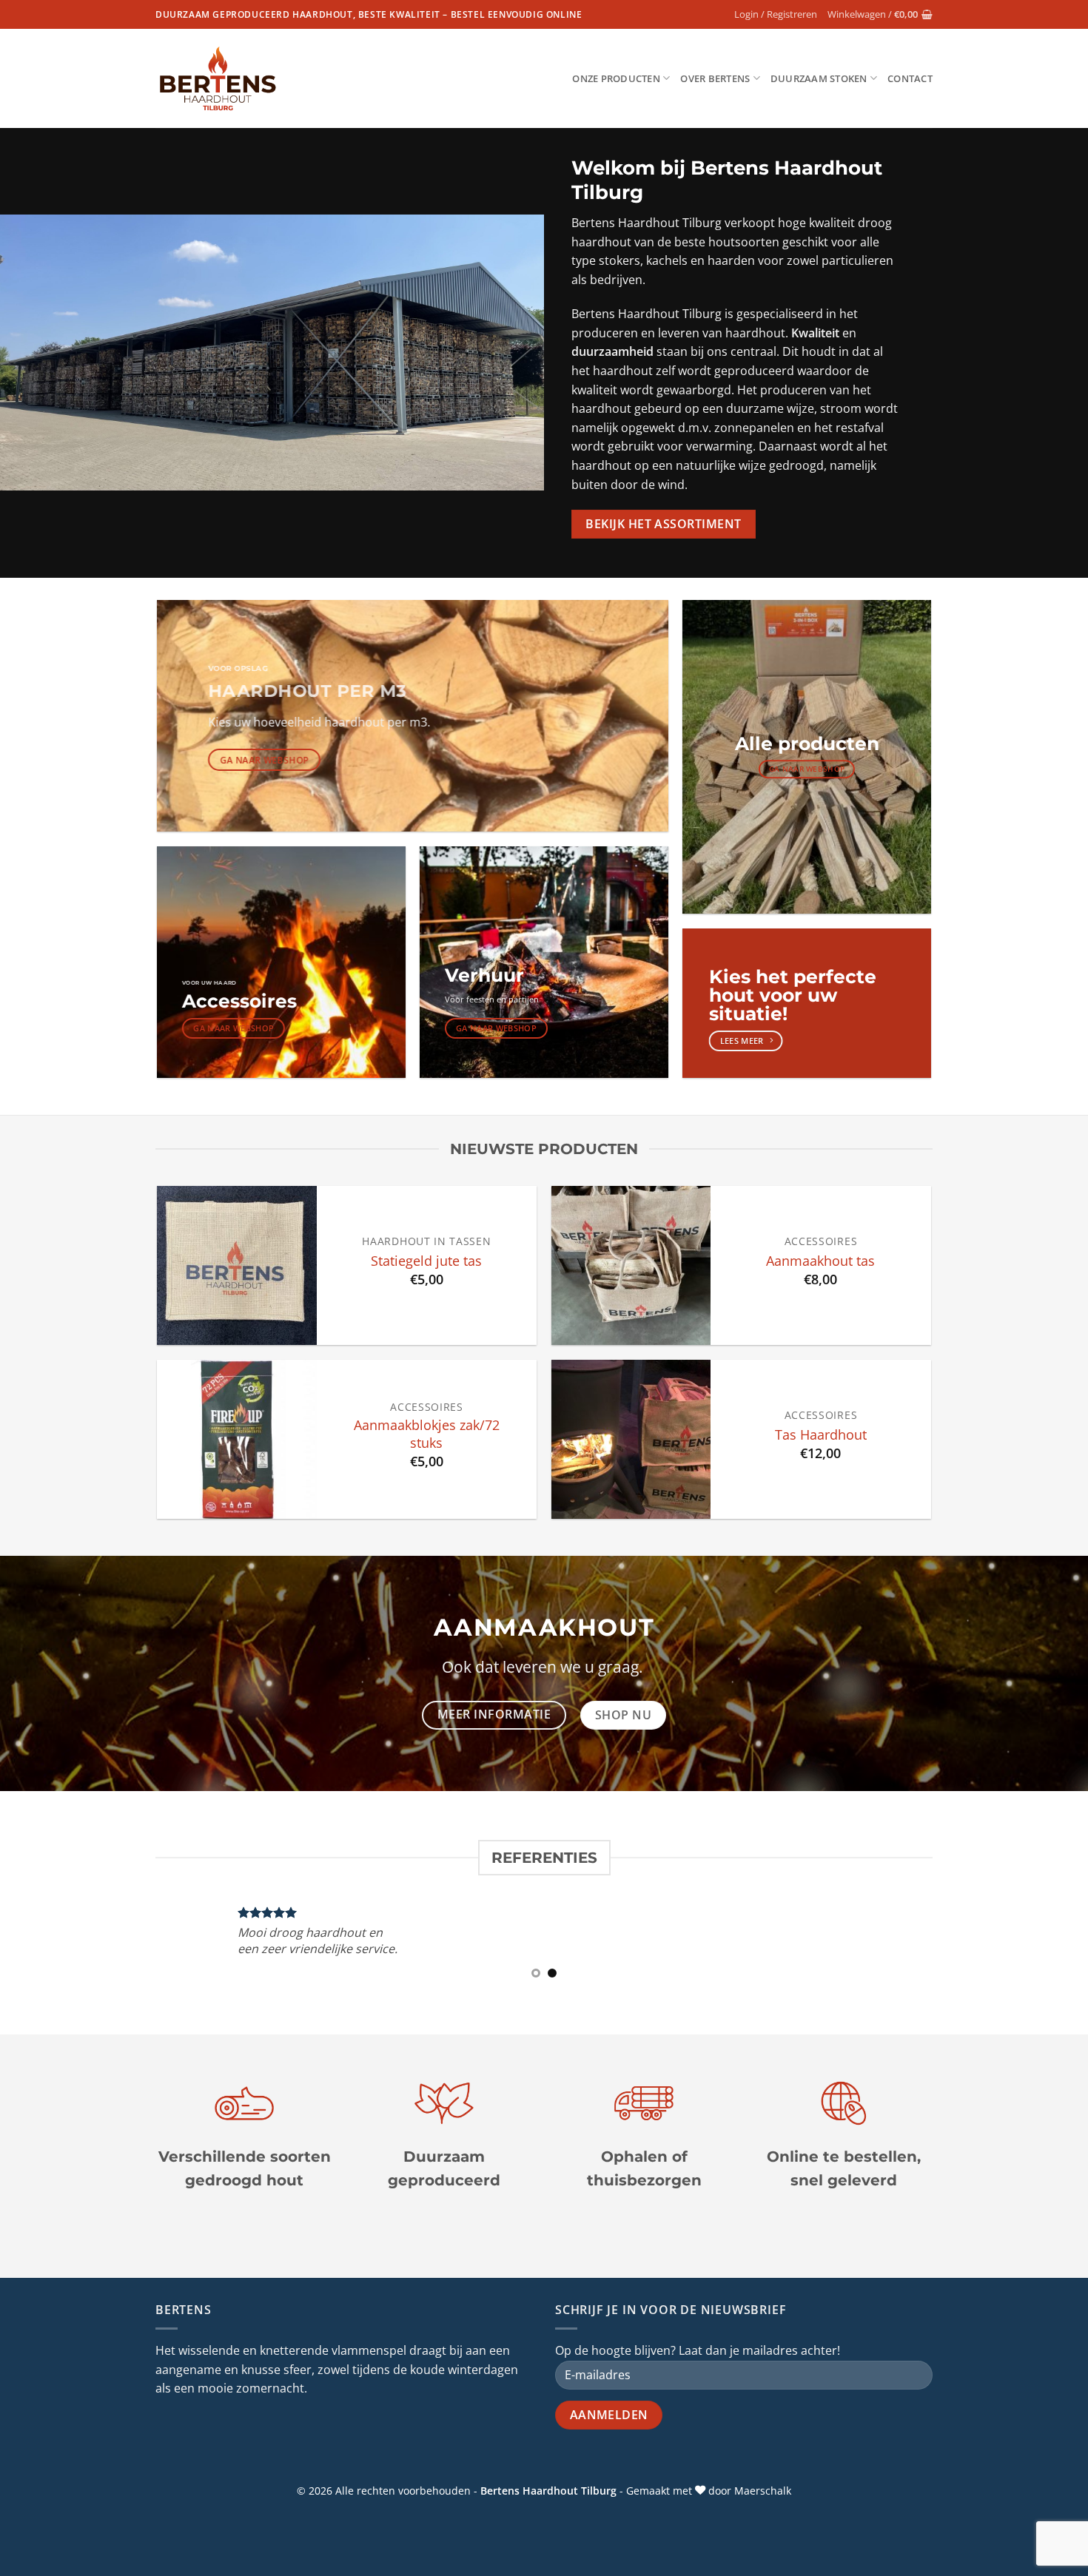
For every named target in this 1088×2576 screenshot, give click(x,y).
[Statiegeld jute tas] (236, 1265)
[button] (776, 14)
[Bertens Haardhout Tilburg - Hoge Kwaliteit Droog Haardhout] (218, 79)
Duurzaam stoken (819, 78)
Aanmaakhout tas (820, 1261)
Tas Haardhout (821, 1434)
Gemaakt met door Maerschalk (709, 2491)
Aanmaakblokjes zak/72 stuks (427, 1434)
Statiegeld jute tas (426, 1261)
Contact (910, 78)
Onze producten (616, 78)
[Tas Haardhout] (631, 1439)
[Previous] (147, 1950)
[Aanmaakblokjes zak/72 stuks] (236, 1439)
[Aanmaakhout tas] (631, 1265)
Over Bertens (715, 78)
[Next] (941, 1950)
